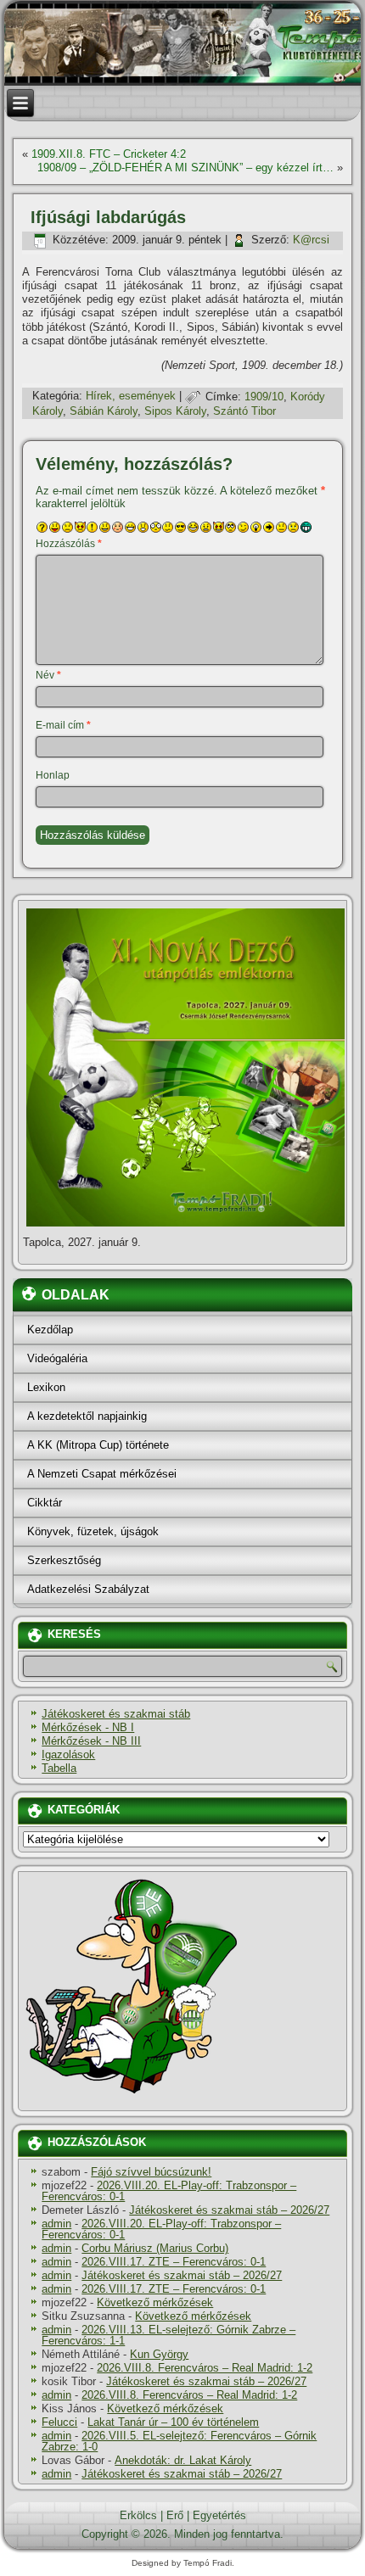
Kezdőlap (50, 1330)
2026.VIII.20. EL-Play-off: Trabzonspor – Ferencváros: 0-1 (169, 2191)
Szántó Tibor (244, 411)
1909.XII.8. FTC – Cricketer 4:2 (109, 154)
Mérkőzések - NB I (88, 1727)
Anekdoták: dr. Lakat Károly (183, 2460)
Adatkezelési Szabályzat (88, 1589)
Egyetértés (219, 2515)
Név (48, 675)
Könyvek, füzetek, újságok (93, 1531)
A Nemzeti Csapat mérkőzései (102, 1474)
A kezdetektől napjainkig (87, 1416)
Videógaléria (57, 1358)
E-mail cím (63, 725)
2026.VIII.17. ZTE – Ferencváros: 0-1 (174, 2262)
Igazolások (68, 1755)
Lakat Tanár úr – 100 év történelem (173, 2422)
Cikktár (45, 1503)
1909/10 (264, 397)
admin (56, 2224)
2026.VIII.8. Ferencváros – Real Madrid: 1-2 (205, 2368)
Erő (175, 2515)
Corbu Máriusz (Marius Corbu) (155, 2248)
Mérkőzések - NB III (91, 1741)
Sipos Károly (175, 411)
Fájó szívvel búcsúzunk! (151, 2172)
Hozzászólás (69, 544)
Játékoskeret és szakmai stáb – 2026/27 (229, 2210)
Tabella (59, 1768)
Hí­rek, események (131, 397)
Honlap (53, 775)
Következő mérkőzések (155, 2302)
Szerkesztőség (64, 1560)
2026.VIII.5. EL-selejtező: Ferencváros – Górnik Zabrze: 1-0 (179, 2441)
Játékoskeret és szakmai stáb (116, 1714)
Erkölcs (138, 2515)
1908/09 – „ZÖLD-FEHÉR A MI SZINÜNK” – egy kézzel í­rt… (185, 168)
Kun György (159, 2354)
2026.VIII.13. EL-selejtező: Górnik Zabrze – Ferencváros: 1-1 (168, 2335)
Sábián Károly (104, 411)
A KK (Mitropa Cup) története (98, 1445)
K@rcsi (311, 240)
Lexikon (46, 1387)
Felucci (59, 2422)
